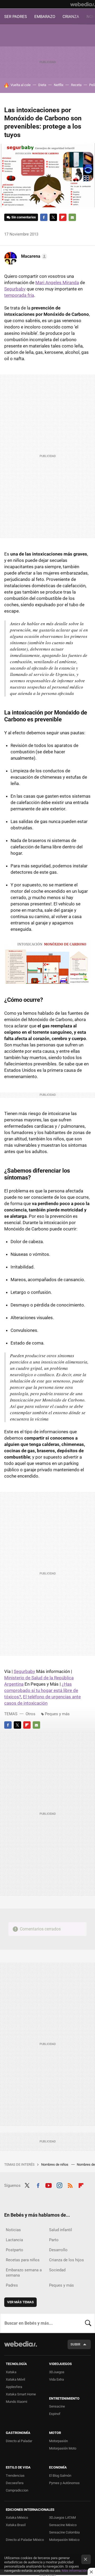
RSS (70, 2185)
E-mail (72, 217)
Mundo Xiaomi (16, 2402)
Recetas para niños (23, 2260)
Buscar (88, 2323)
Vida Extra (56, 2379)
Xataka (11, 2372)
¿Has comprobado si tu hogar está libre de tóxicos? (41, 1690)
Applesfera (14, 2387)
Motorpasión (58, 2441)
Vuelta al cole (21, 85)
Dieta (42, 85)
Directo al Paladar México (25, 2540)
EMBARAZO (45, 17)
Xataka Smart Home (21, 2394)
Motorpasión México (64, 2540)
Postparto (15, 2250)
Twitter (53, 217)
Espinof (55, 2414)
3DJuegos (57, 2372)
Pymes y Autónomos (64, 2483)
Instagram (59, 2185)
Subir (75, 2344)
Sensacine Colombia (64, 2532)
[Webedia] (83, 4)
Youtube (49, 2185)
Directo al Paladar (19, 2441)
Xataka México (17, 2518)
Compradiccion (17, 2490)
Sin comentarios (24, 217)
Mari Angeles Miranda (57, 283)
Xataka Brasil (16, 2525)
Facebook (44, 217)
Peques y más (57, 1714)
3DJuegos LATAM (62, 2518)
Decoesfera (15, 2483)
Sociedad (57, 2270)
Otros (30, 1714)
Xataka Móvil (15, 2379)
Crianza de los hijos (66, 2260)
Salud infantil (61, 2230)
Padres (12, 2285)
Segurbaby (15, 289)
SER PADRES (16, 17)
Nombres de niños (55, 2164)
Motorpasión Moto (63, 2448)
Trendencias (15, 2476)
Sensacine (57, 2406)
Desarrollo (58, 2250)
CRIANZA (71, 17)
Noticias (13, 2230)
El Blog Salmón (60, 2476)
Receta (76, 85)
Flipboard (63, 217)
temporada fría (19, 295)
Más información (74, 2571)
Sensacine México (63, 2525)
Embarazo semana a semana (24, 2273)
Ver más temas (20, 2302)
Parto (54, 2240)
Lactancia (14, 2240)
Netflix (59, 85)
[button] (33, 256)
